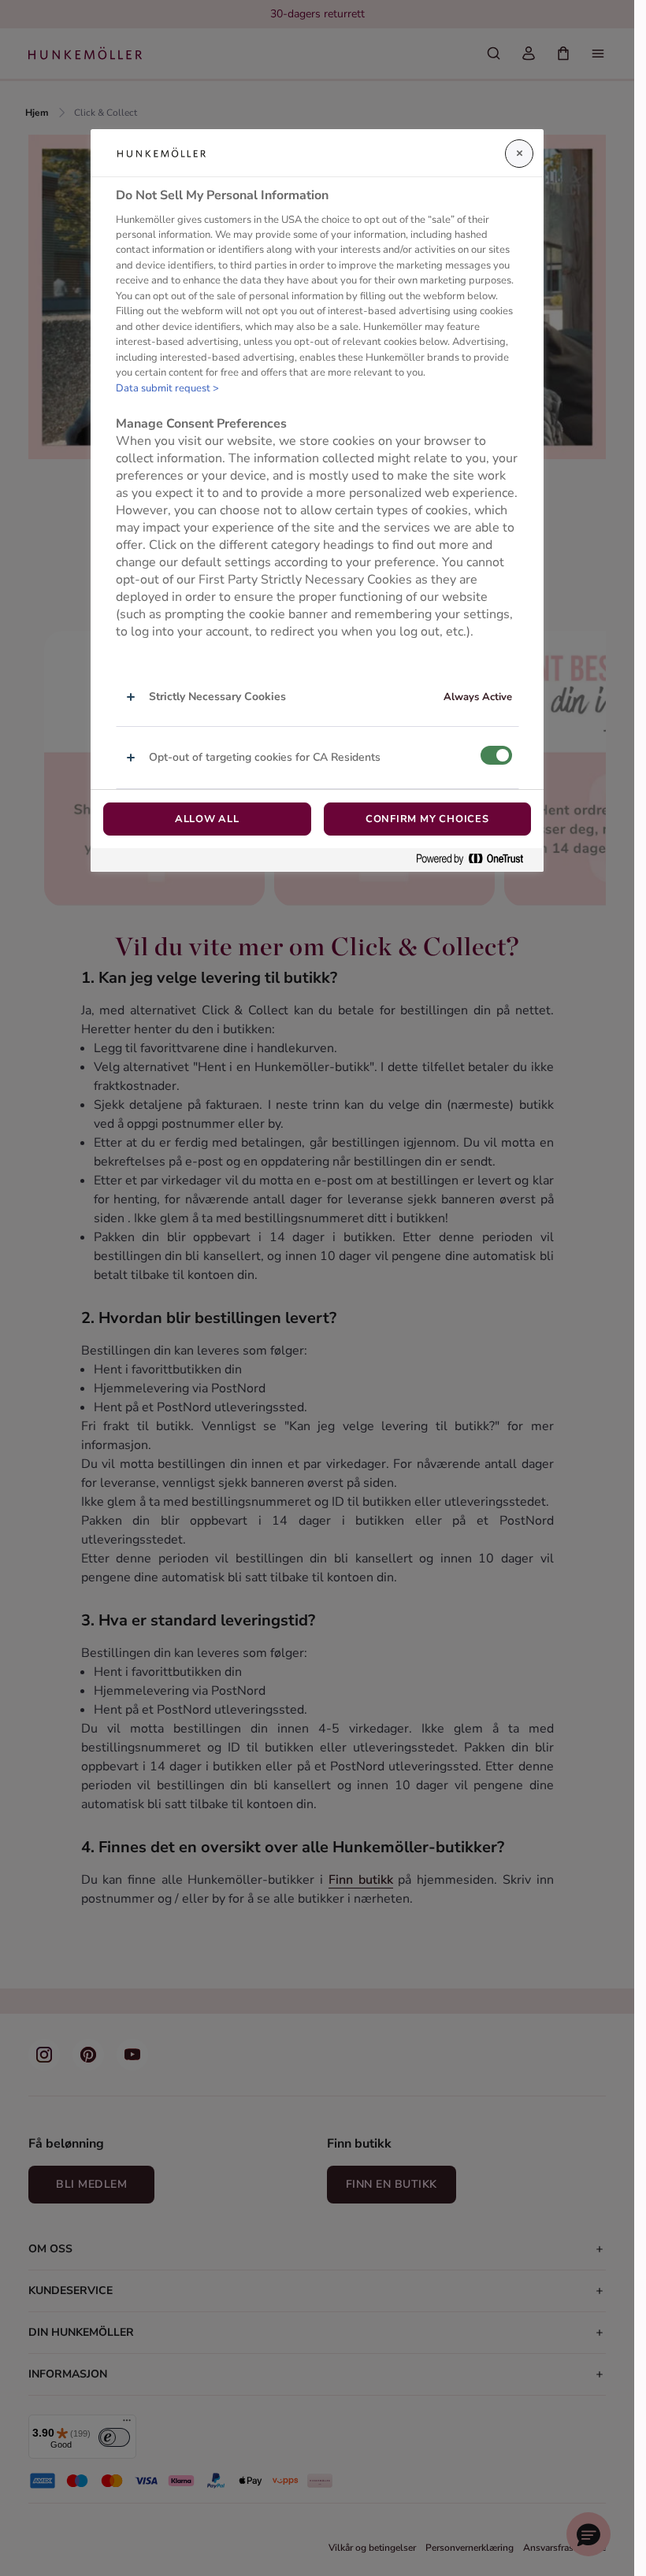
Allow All (207, 819)
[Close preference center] (519, 154)
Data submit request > (167, 388)
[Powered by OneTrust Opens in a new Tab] (476, 860)
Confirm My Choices (427, 819)
